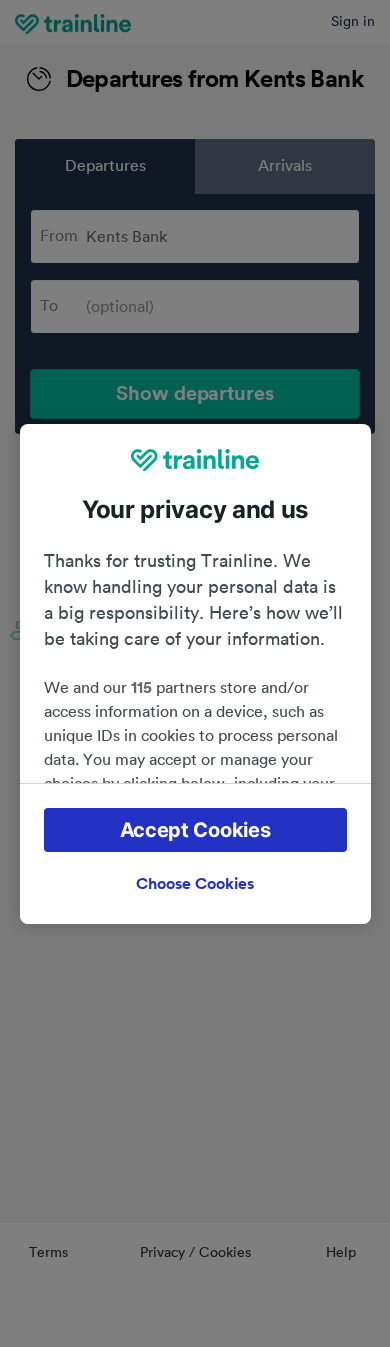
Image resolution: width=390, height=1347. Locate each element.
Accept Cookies (195, 830)
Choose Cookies (195, 884)
